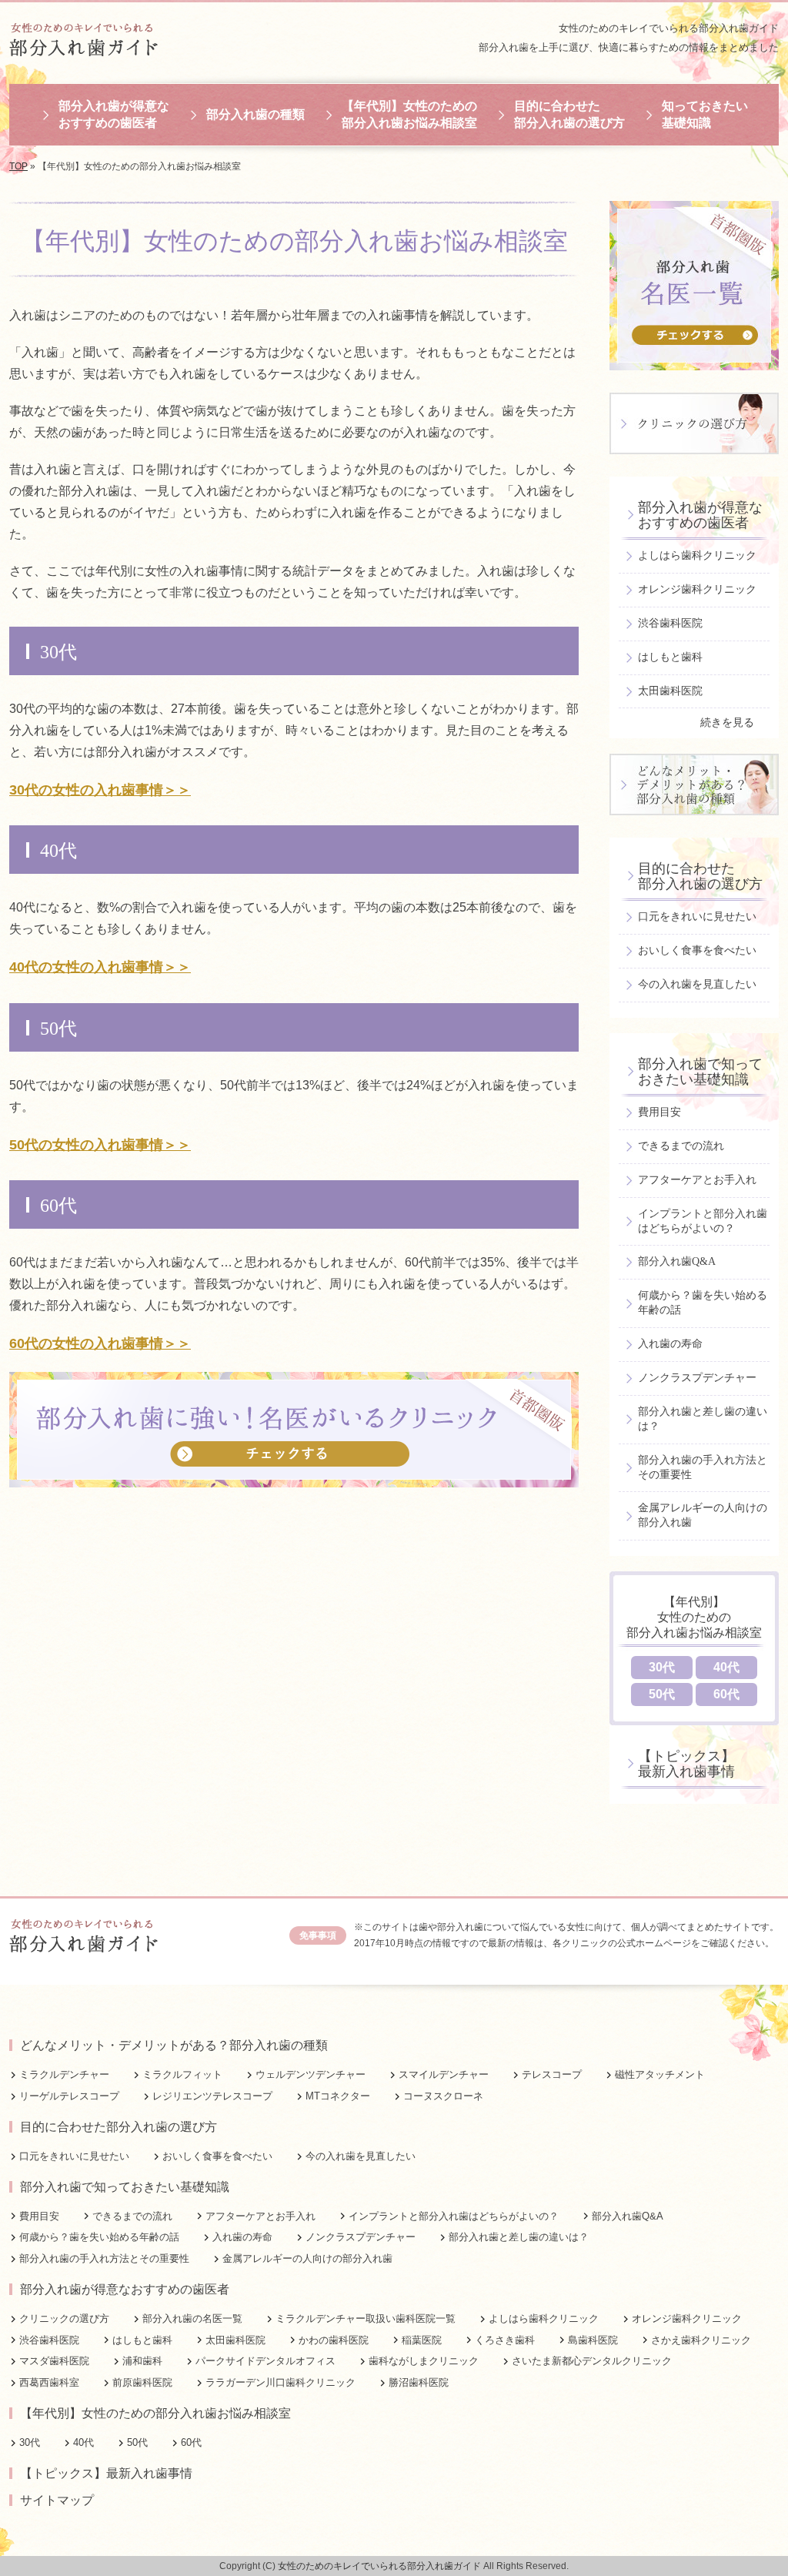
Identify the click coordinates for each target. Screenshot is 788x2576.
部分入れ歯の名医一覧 (192, 2318)
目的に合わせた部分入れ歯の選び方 (569, 114)
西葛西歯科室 (49, 2382)
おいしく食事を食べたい (697, 950)
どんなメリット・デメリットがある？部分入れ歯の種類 (174, 2045)
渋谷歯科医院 (670, 623)
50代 (662, 1694)
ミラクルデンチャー (64, 2074)
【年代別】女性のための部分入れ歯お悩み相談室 (409, 114)
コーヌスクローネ (443, 2096)
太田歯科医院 (670, 691)
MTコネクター (338, 2096)
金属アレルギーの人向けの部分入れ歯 (703, 1515)
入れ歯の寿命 (670, 1344)
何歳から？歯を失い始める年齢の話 (703, 1303)
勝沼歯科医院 (419, 2382)
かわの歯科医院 (334, 2340)
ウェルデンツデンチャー (311, 2074)
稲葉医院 (422, 2340)
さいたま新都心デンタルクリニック (592, 2361)
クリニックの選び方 (64, 2318)
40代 (726, 1667)
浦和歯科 (142, 2361)
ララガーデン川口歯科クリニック (280, 2382)
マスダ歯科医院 (54, 2361)
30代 (662, 1667)
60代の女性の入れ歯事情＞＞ (100, 1343)
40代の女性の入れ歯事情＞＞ (100, 967)
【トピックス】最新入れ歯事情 (686, 1764)
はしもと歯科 (670, 657)
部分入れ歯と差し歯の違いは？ (703, 1419)
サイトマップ (57, 2500)
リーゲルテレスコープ (69, 2096)
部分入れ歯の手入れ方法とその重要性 (703, 1467)
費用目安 (659, 1112)
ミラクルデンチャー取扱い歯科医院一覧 (366, 2318)
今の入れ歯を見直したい (697, 984)
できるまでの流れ (681, 1146)
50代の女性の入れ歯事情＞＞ (100, 1145)
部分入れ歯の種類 (255, 114)
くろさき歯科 (505, 2340)
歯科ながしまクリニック (424, 2361)
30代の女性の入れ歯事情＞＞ (100, 790)
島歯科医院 (593, 2340)
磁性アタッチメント (660, 2074)
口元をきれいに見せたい (697, 917)
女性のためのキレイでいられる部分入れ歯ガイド (669, 28)
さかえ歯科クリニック (701, 2340)
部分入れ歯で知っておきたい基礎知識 (700, 1072)
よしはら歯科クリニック (697, 555)
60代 (726, 1694)
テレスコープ (552, 2074)
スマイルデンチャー (444, 2074)
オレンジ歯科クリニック (697, 589)
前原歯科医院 (142, 2382)
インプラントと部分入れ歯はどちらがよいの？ (703, 1221)
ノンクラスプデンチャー (697, 1378)
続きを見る (727, 723)
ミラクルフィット (182, 2074)
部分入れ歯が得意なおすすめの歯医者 (114, 114)
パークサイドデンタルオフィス (265, 2361)
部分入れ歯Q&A (677, 1261)
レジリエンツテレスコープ (212, 2096)
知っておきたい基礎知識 (705, 114)
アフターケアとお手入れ (697, 1180)
